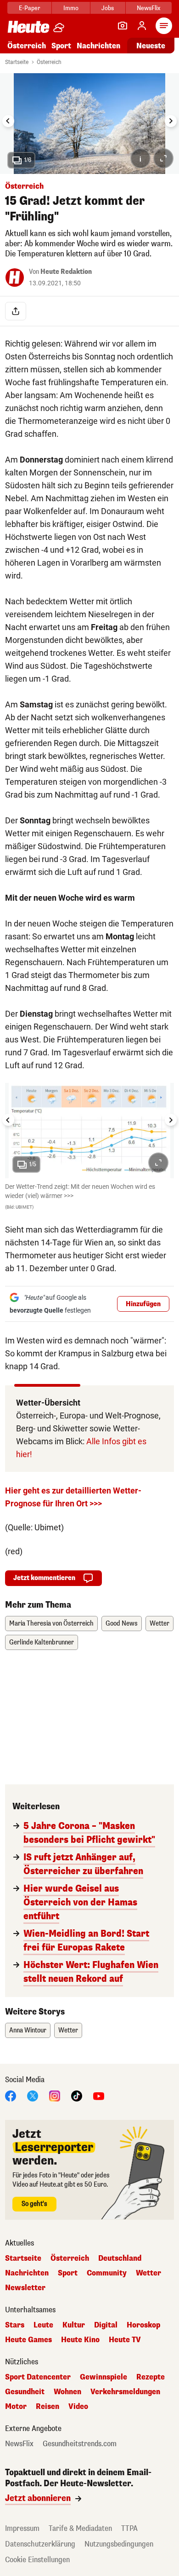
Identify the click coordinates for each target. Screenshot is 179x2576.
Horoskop (143, 2325)
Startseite (17, 62)
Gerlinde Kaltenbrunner (42, 1642)
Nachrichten (27, 2273)
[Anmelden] (142, 26)
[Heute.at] (28, 26)
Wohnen (67, 2392)
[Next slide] (171, 121)
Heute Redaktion (66, 272)
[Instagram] (55, 2096)
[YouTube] (99, 2096)
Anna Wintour (28, 2030)
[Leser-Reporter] (123, 26)
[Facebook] (11, 2096)
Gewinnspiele (103, 2377)
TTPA (129, 2528)
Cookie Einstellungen (37, 2560)
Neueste (151, 46)
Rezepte (151, 2377)
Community (107, 2273)
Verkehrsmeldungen (125, 2392)
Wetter (159, 1624)
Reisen (48, 2407)
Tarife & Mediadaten (80, 2528)
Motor (16, 2407)
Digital (106, 2325)
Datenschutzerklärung (40, 2544)
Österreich (27, 46)
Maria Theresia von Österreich (51, 1624)
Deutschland (120, 2258)
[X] (33, 2096)
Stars (15, 2325)
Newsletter (25, 2288)
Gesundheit (25, 2392)
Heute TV (125, 2340)
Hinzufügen (143, 1304)
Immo (71, 8)
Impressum (22, 2528)
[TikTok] (77, 2096)
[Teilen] (16, 311)
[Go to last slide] (8, 121)
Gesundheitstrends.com (80, 2444)
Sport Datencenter (38, 2377)
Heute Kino (80, 2340)
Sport (61, 46)
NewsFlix (148, 8)
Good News (122, 1624)
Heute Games (28, 2340)
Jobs (108, 8)
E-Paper (30, 8)
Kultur (74, 2325)
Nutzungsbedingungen (119, 2544)
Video (78, 2407)
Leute (43, 2325)
